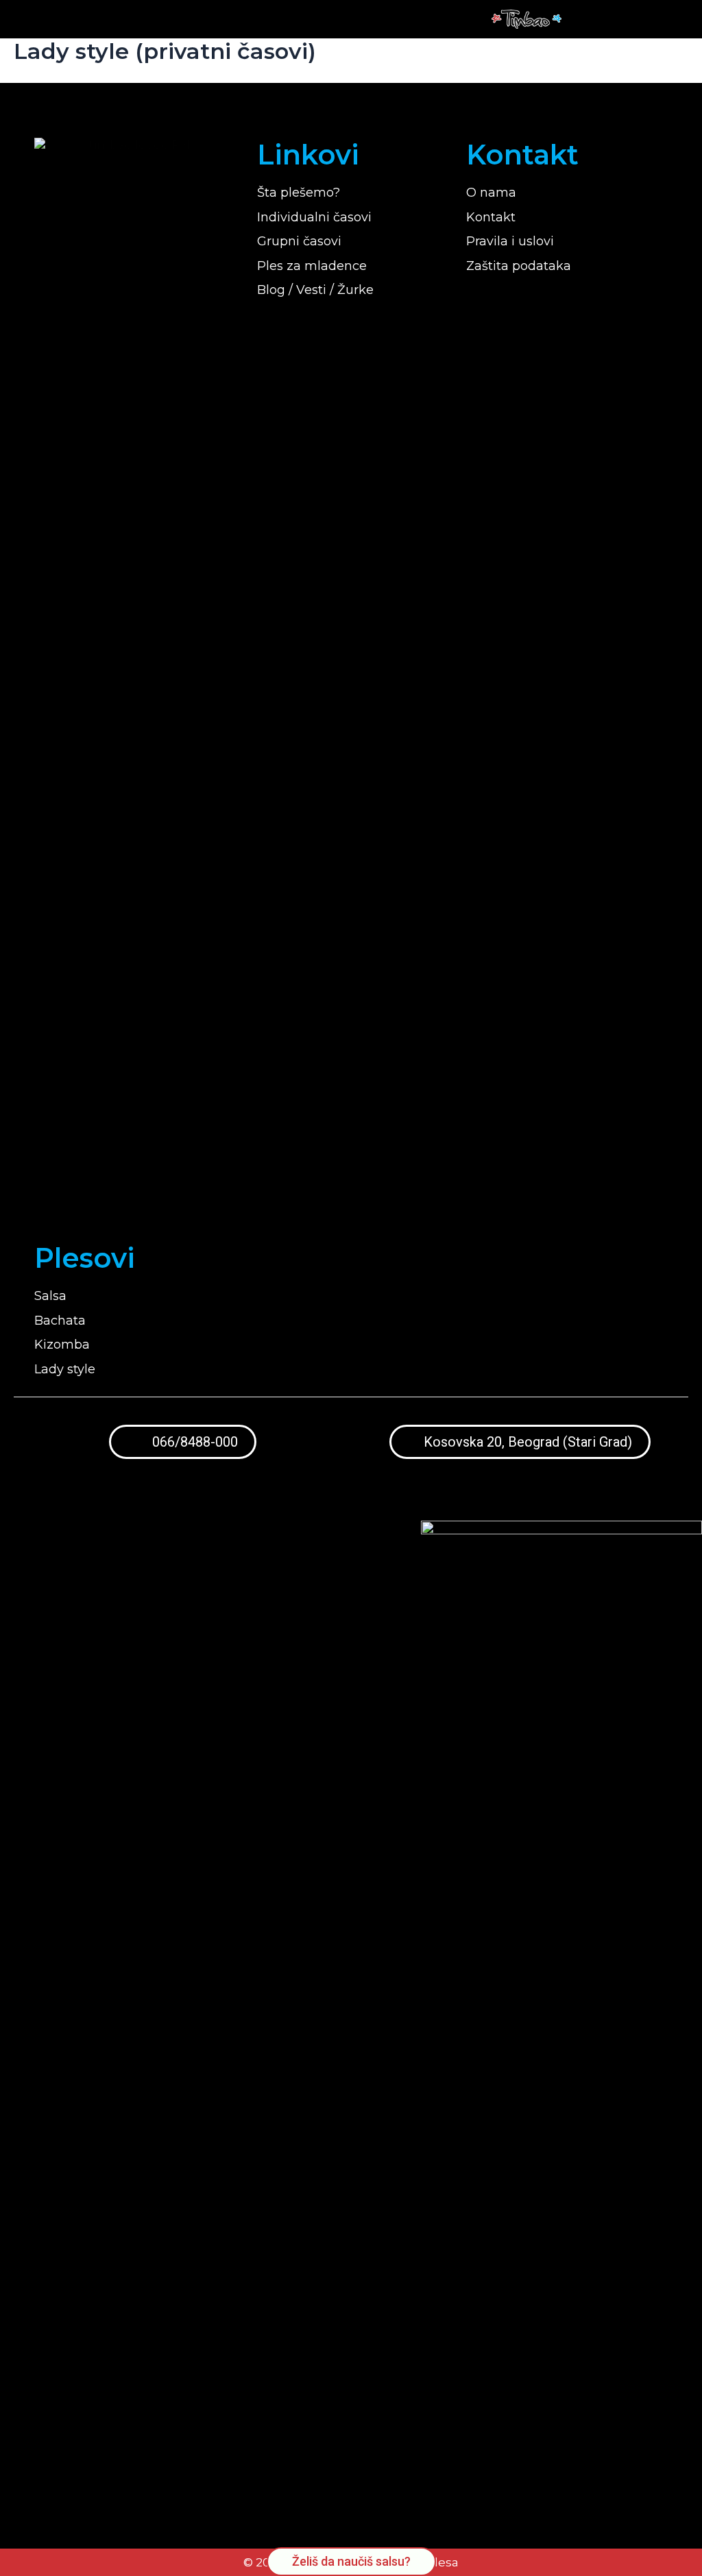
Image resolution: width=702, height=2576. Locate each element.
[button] (643, 20)
